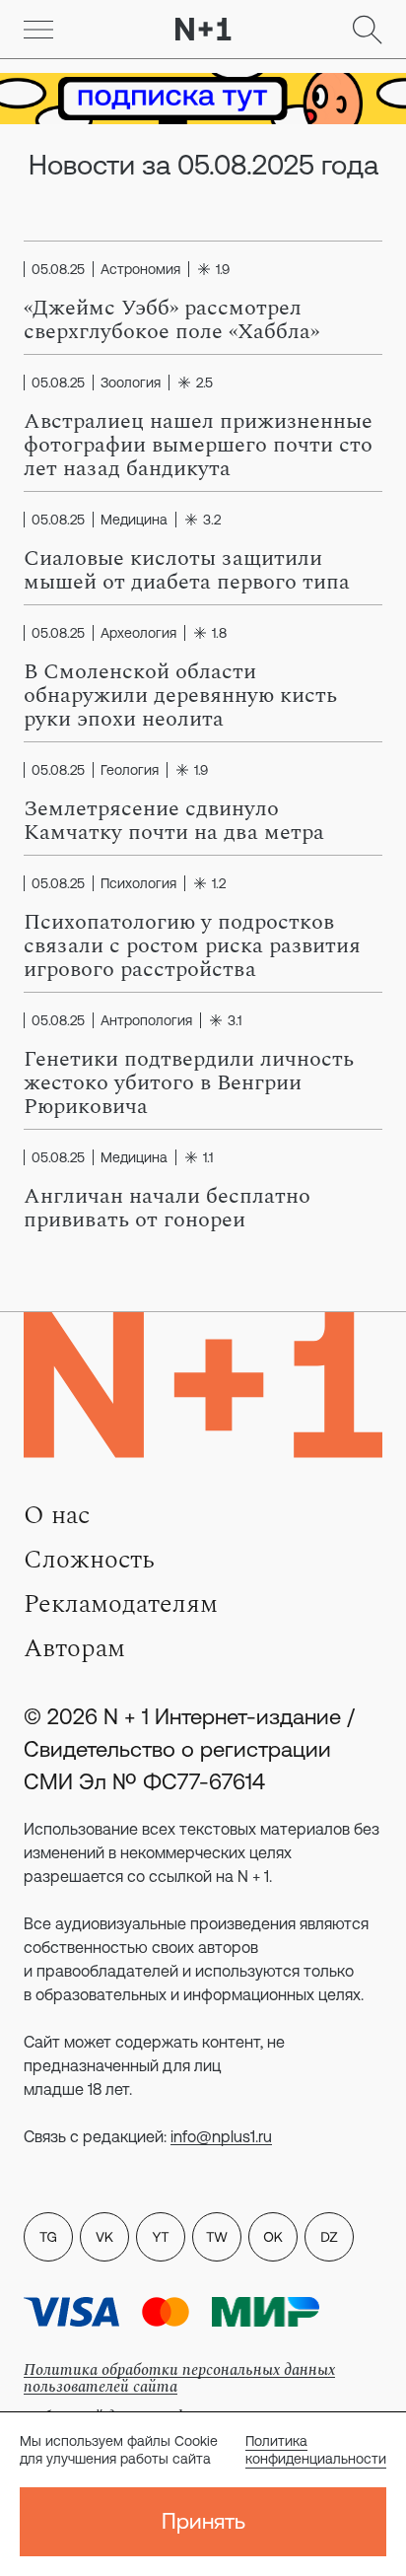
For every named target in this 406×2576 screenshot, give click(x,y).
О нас (57, 1515)
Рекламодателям (121, 1604)
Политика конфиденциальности (316, 2450)
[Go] (38, 30)
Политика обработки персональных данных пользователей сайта (179, 2378)
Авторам (74, 1648)
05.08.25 (58, 269)
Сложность (89, 1560)
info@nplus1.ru (221, 2136)
